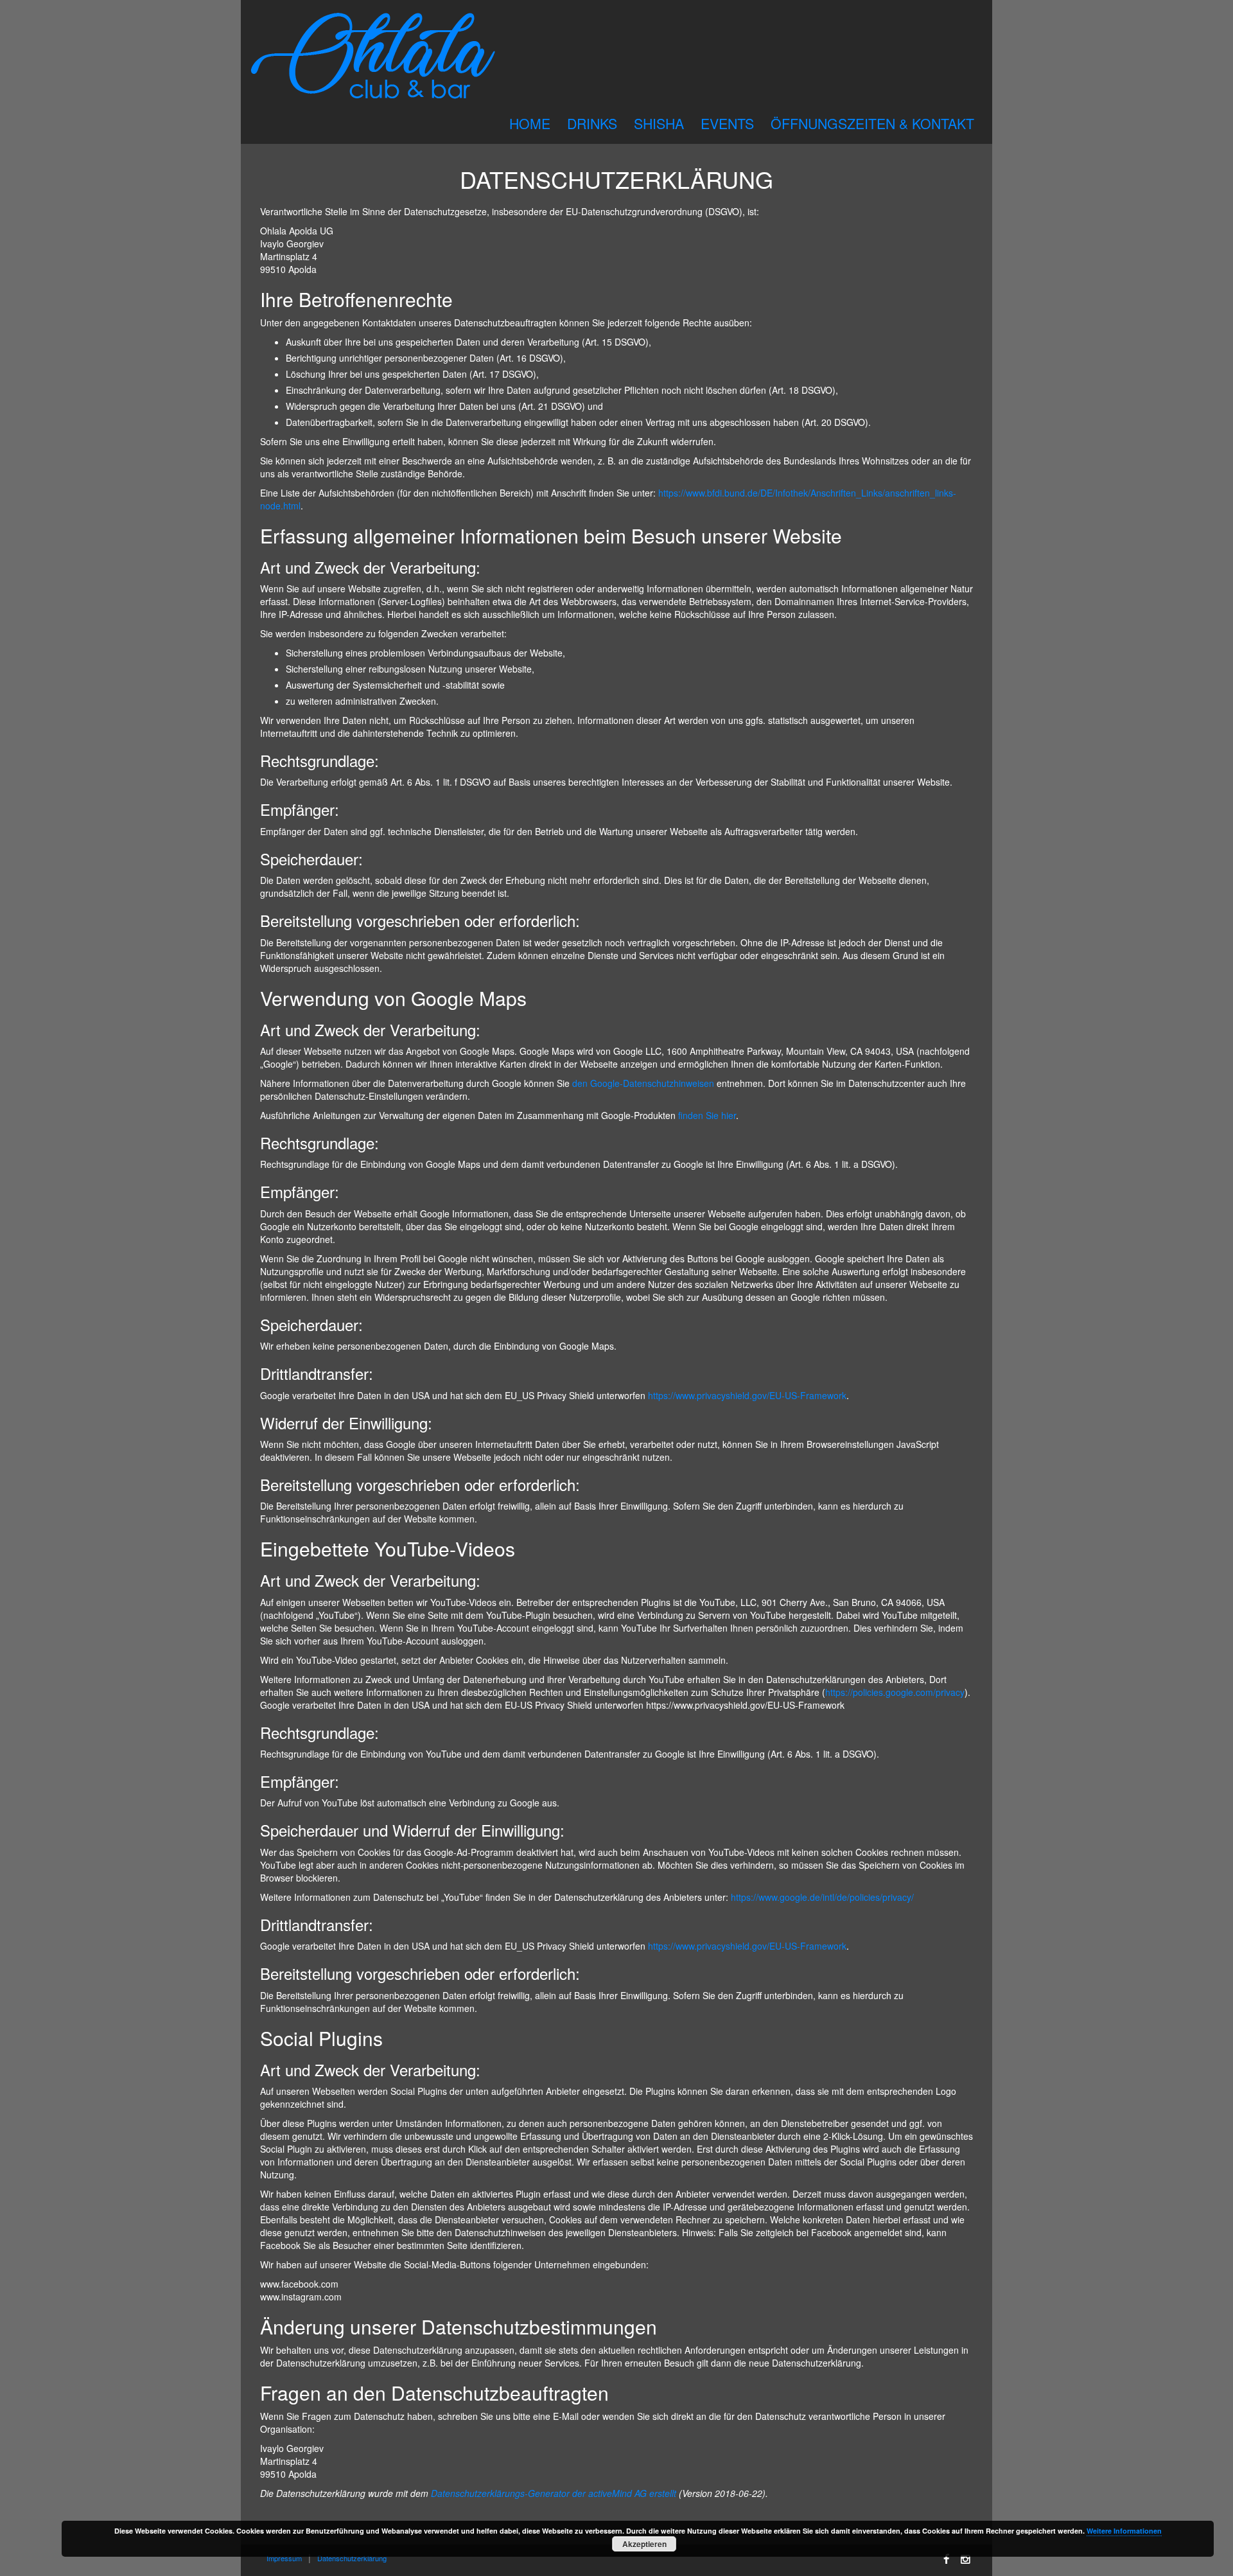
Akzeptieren (644, 2544)
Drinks (592, 123)
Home (530, 123)
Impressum (284, 2558)
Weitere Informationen (1124, 2531)
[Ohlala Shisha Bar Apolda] (373, 57)
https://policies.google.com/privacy (895, 1692)
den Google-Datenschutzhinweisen (643, 1083)
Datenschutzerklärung (352, 2558)
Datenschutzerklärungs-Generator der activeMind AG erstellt (554, 2493)
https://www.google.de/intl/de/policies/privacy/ (822, 1897)
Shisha (659, 123)
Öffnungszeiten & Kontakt (872, 123)
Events (727, 123)
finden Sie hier (706, 1115)
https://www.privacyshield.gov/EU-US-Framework (747, 1395)
